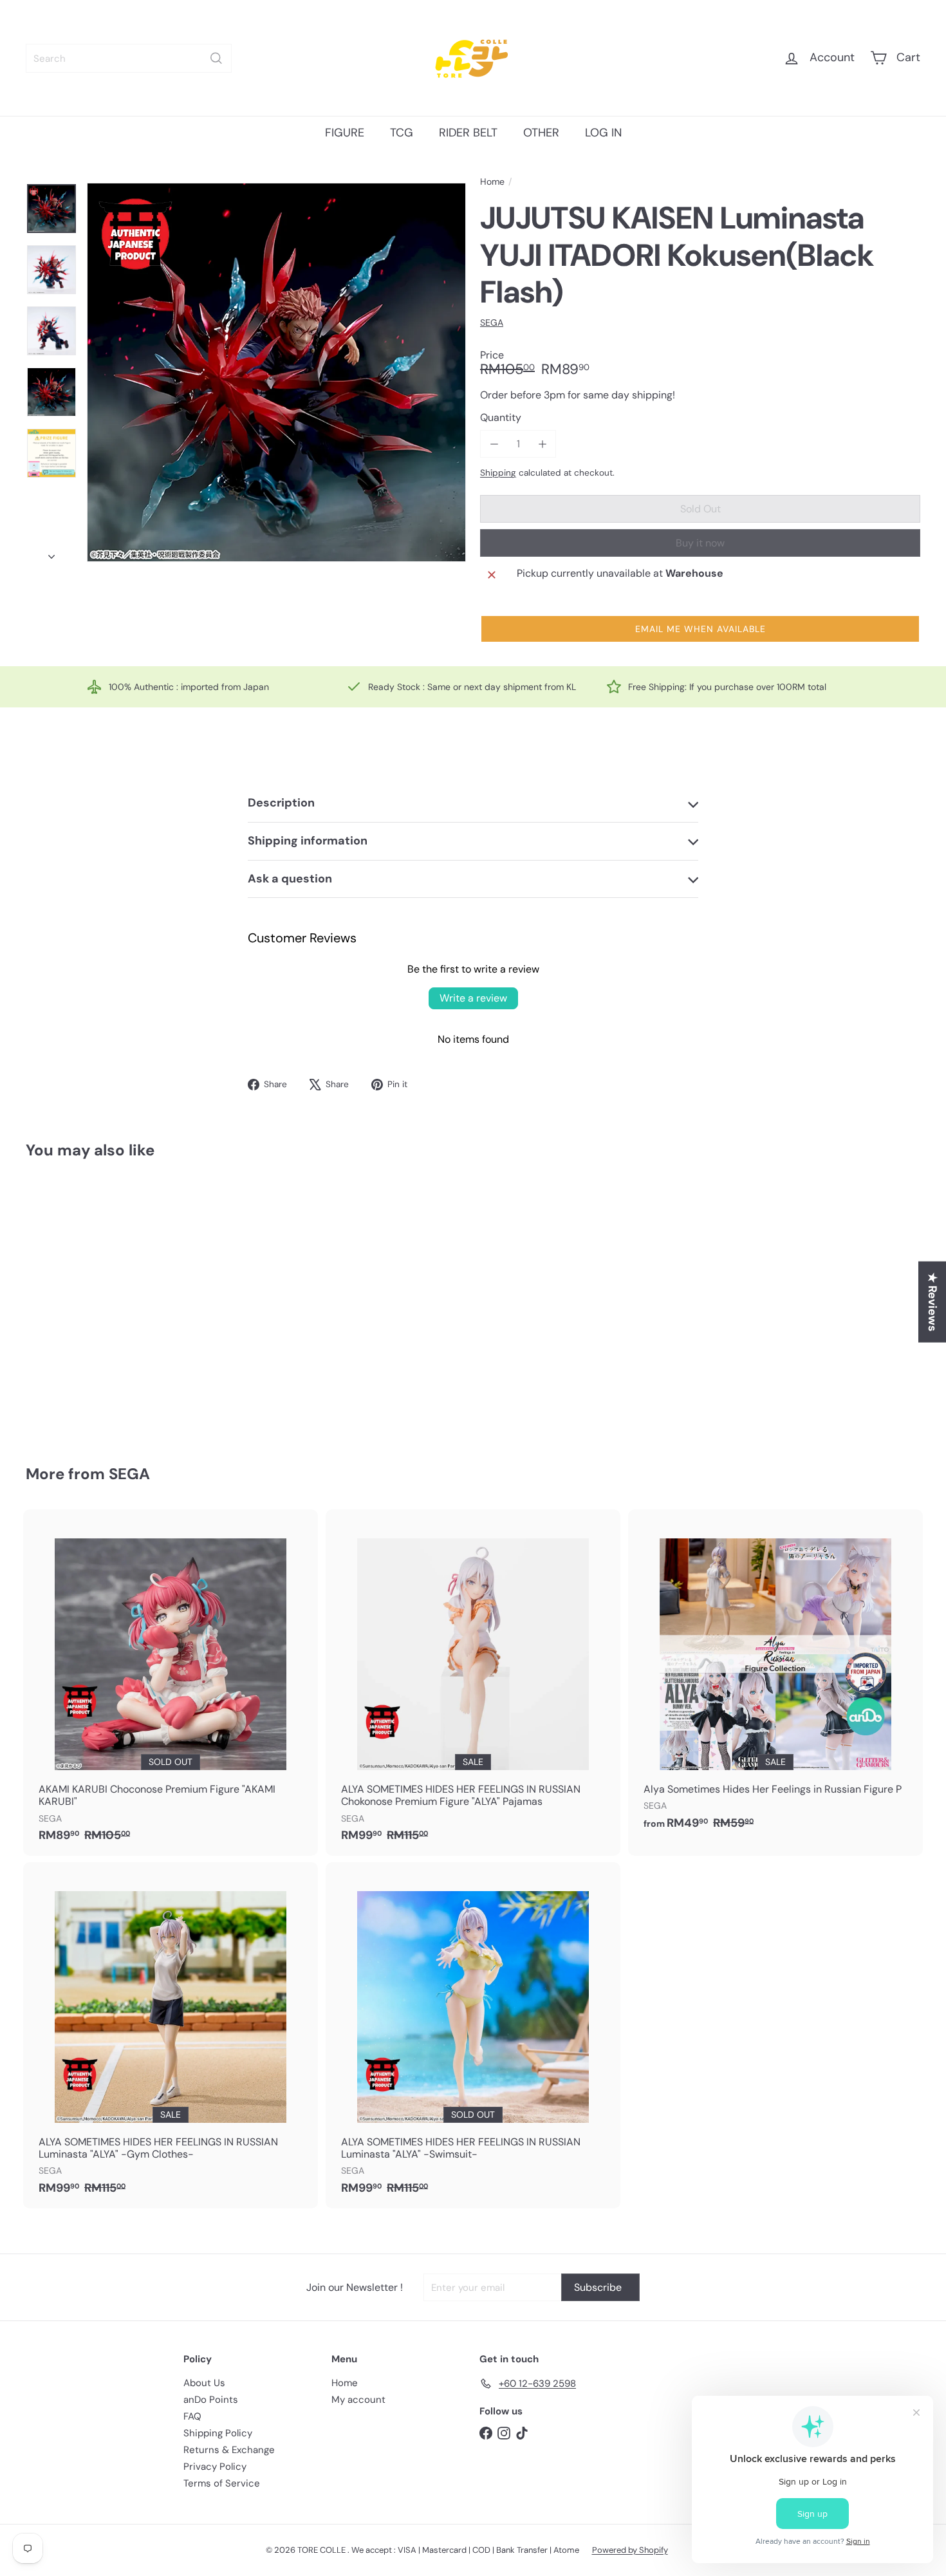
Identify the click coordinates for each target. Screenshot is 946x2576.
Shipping (498, 473)
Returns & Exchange (229, 2450)
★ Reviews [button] (932, 1302)
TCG (402, 133)
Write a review (473, 998)
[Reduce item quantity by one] (494, 444)
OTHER (541, 133)
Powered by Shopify (630, 2550)
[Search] (216, 58)
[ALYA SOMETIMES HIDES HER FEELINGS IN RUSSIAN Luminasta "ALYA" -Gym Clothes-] (171, 2035)
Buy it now (700, 543)
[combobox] (129, 58)
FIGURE (345, 133)
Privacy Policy (215, 2467)
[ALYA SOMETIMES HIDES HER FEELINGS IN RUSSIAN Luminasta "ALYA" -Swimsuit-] (473, 2035)
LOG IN (603, 133)
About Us (204, 2383)
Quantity (501, 417)
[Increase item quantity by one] (542, 444)
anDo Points (211, 2400)
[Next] (51, 553)
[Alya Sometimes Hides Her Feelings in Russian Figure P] (775, 1676)
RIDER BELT (468, 133)
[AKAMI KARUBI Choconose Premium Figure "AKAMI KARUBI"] (171, 1683)
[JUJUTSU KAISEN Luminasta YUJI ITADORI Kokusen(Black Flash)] (95, 1303)
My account (358, 2400)
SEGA (129, 1474)
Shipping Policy (218, 2433)
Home (492, 182)
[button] (700, 629)
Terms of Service (222, 2483)
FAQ (192, 2416)
